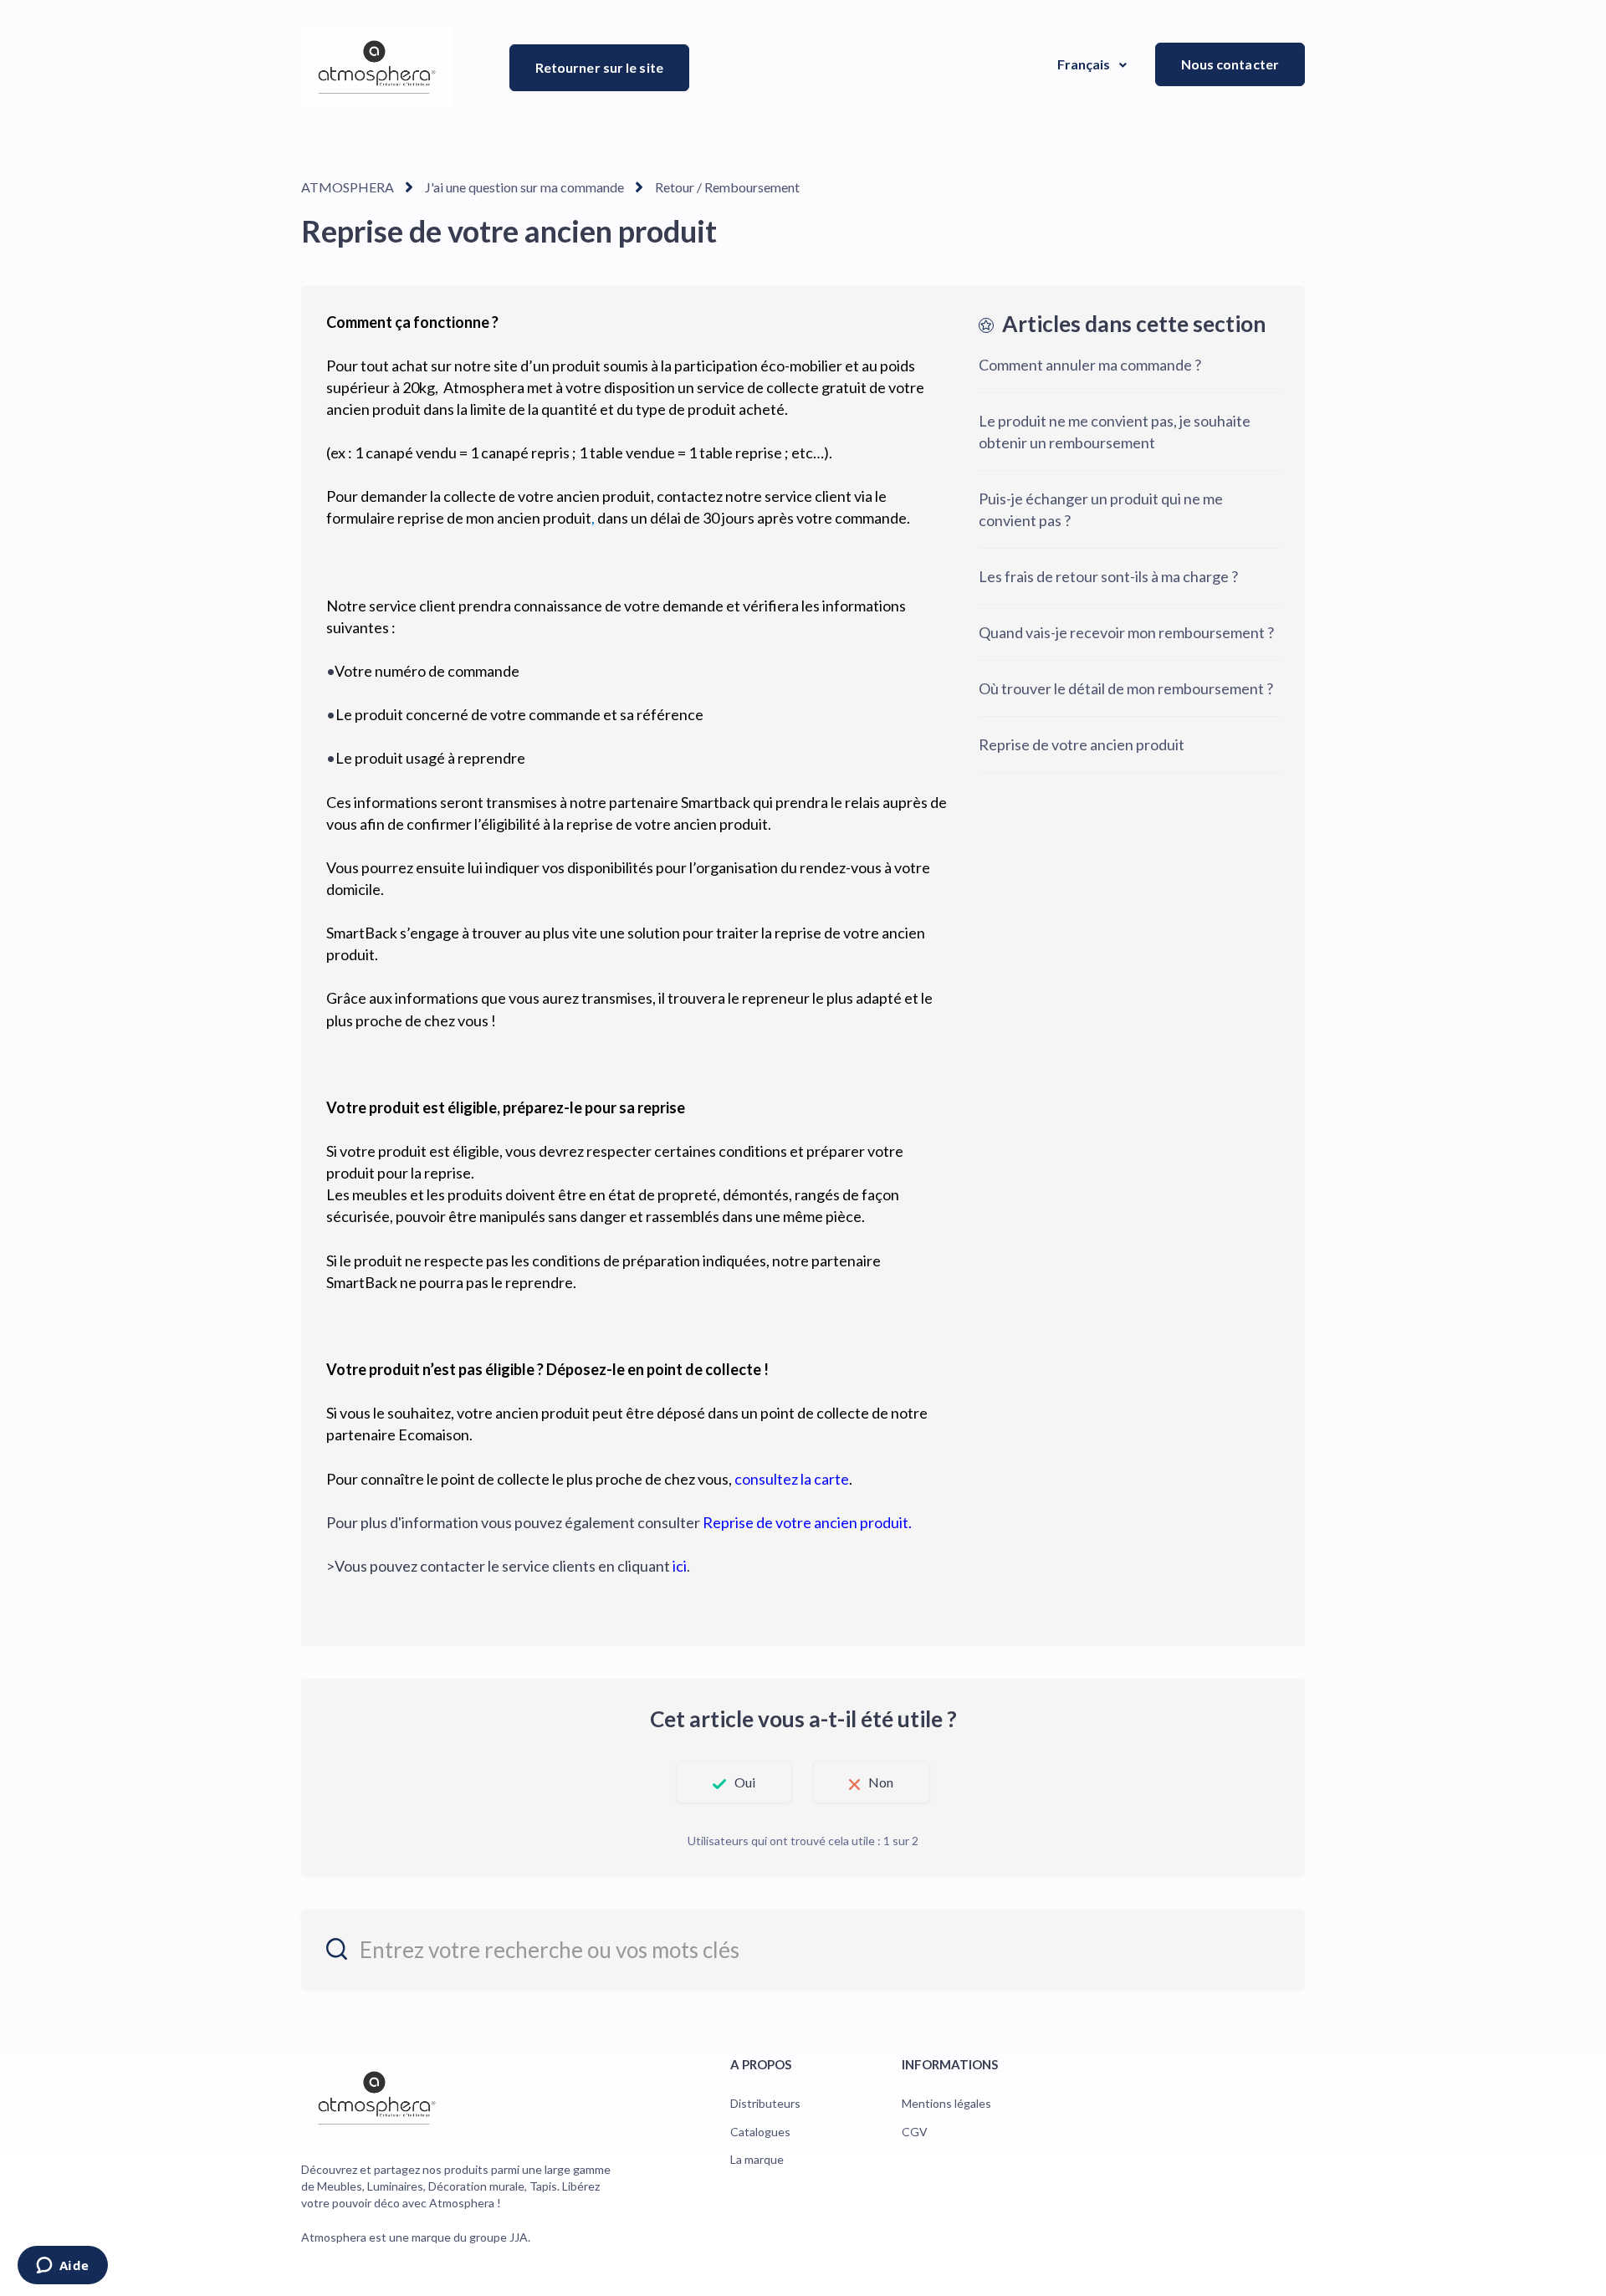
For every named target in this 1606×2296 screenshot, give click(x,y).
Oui (745, 1782)
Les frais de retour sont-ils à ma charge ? (1108, 576)
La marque (757, 2159)
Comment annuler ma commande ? (1090, 365)
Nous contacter (1230, 64)
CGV (915, 2132)
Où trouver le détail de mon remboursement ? (1126, 688)
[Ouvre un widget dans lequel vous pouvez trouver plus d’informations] (62, 2267)
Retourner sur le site (599, 67)
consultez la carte (792, 1479)
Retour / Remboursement (727, 187)
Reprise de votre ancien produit (1083, 744)
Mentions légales (946, 2103)
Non (881, 1782)
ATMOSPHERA (348, 187)
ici (680, 1566)
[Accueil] (377, 67)
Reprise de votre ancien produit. (807, 1522)
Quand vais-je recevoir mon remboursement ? (1126, 632)
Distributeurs (765, 2103)
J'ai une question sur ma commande (524, 187)
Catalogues (760, 2132)
